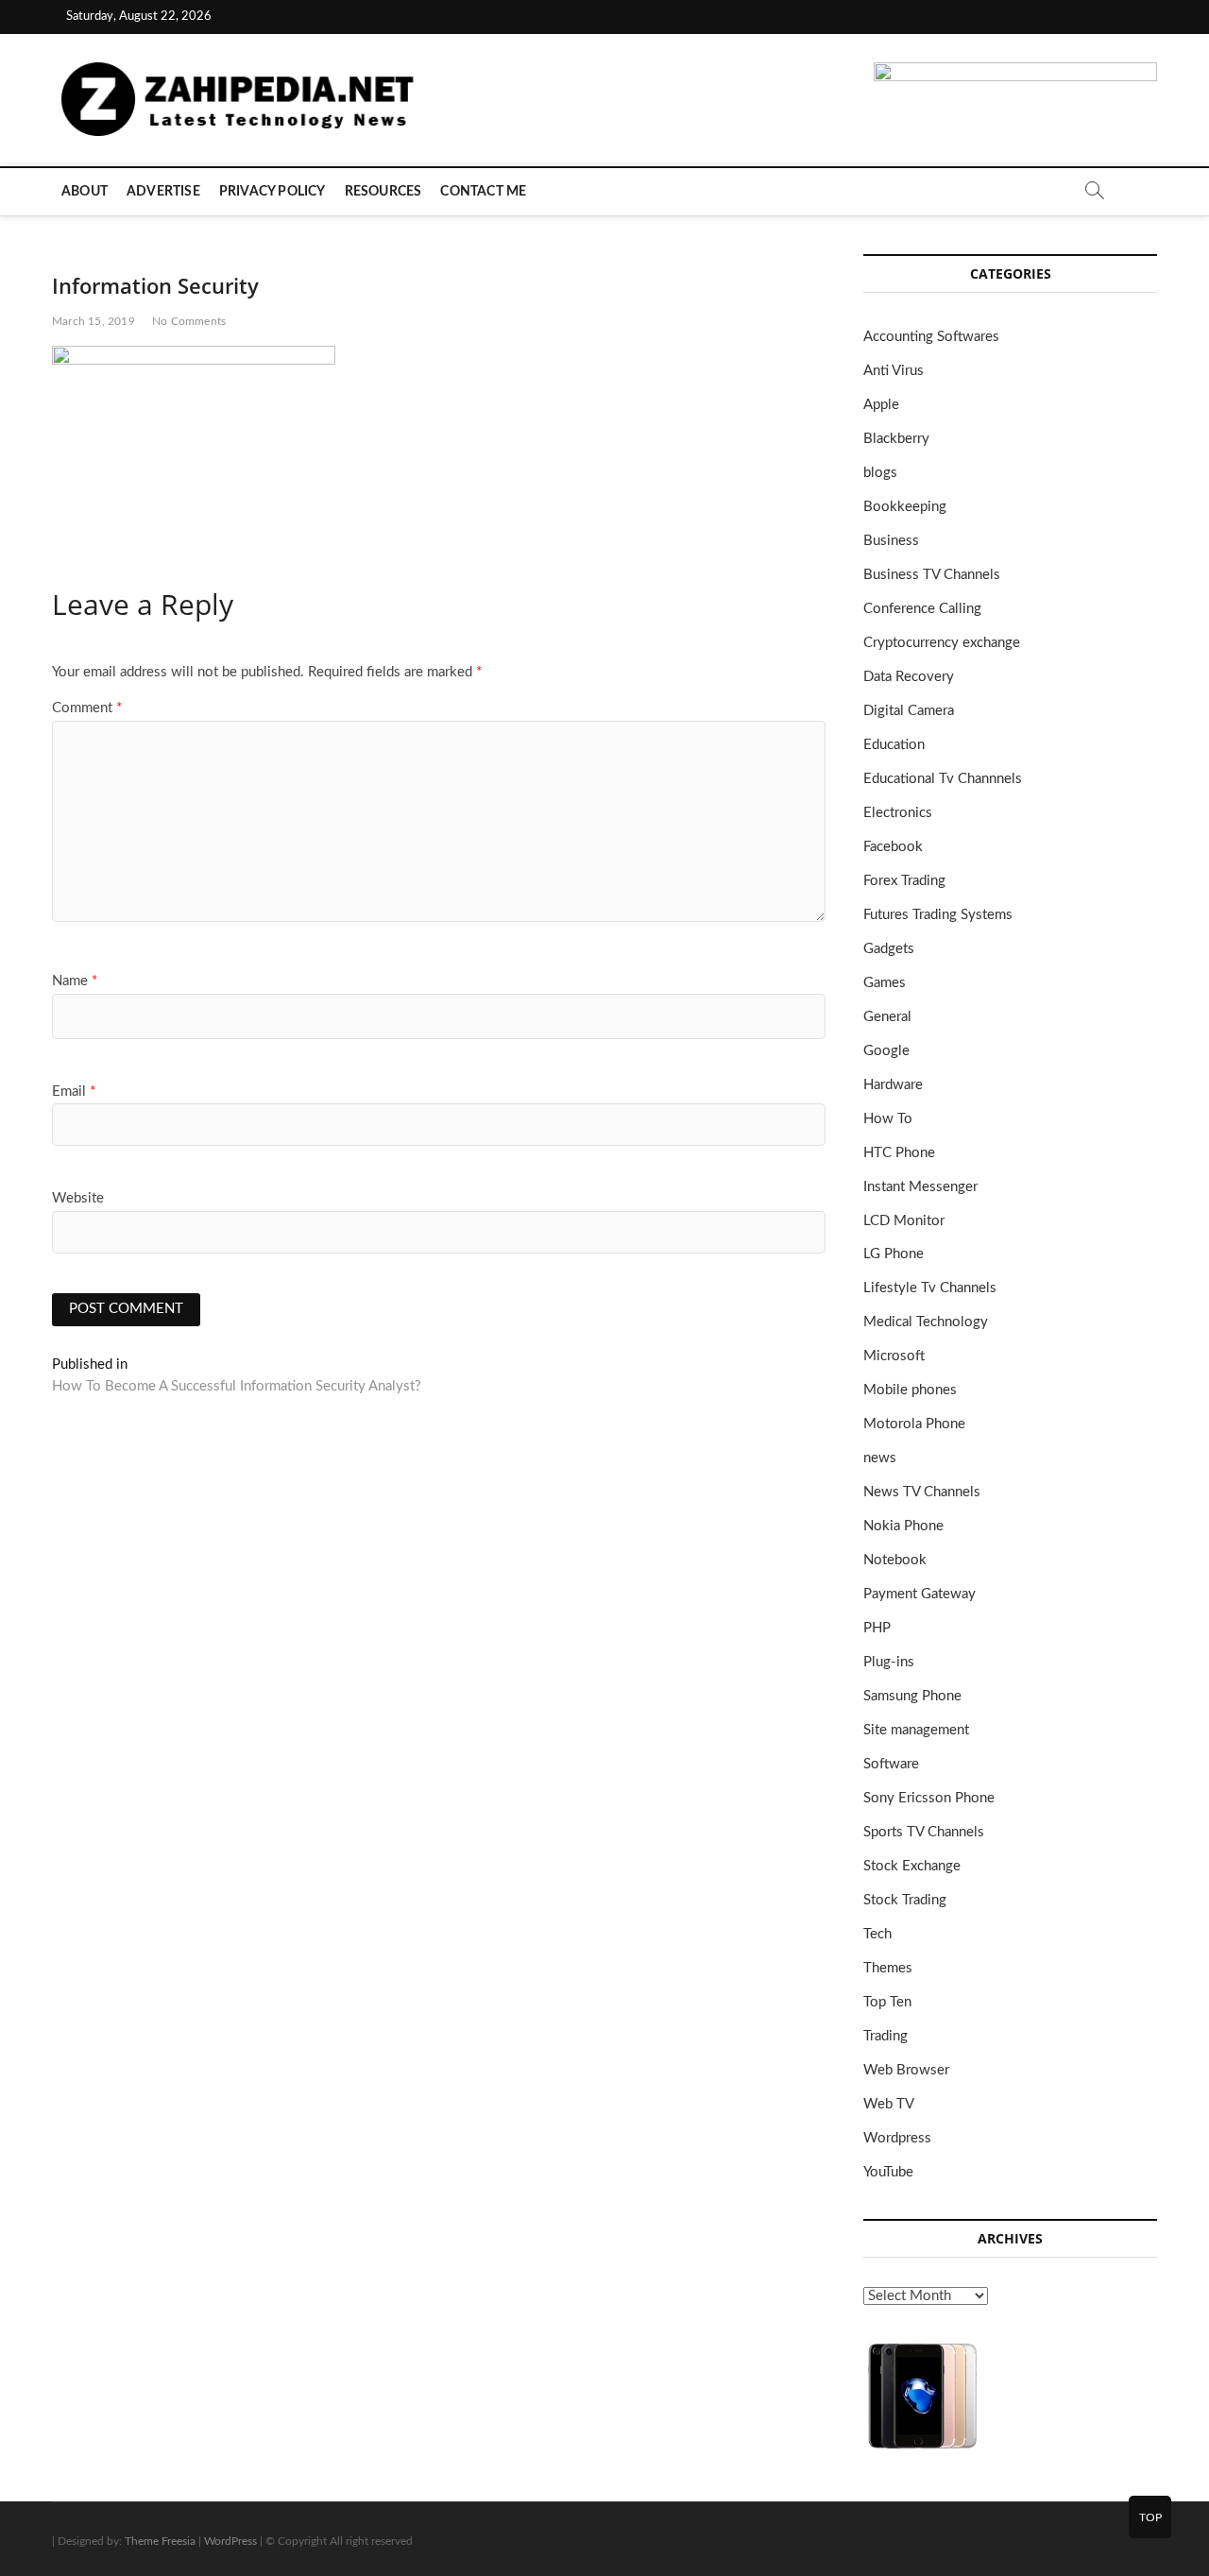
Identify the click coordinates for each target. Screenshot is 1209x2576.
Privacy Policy (272, 192)
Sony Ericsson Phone (929, 1798)
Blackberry (896, 439)
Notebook (895, 1560)
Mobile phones (910, 1390)
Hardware (893, 1085)
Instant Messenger (920, 1187)
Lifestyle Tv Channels (930, 1288)
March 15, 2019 (94, 321)
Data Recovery (909, 677)
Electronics (898, 813)
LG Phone (894, 1254)
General (887, 1017)
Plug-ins (889, 1662)
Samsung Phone (912, 1696)
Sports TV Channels (924, 1832)
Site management (916, 1730)
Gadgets (889, 949)
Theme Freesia (160, 2541)
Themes (888, 1968)
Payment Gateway (920, 1594)
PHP (877, 1628)
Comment (87, 708)
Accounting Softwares (931, 337)
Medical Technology (926, 1322)
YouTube (888, 2172)
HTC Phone (899, 1153)
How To (888, 1119)
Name (75, 981)
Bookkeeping (905, 507)
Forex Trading (904, 881)
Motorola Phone (914, 1424)
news (880, 1458)
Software (891, 1764)
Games (885, 983)
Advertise (163, 192)
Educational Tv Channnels (943, 779)
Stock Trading (905, 1900)
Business (891, 541)
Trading (885, 2036)
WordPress (230, 2541)
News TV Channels (922, 1492)
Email (74, 1092)
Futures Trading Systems (938, 915)
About (85, 192)
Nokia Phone (903, 1526)
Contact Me (483, 192)
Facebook (893, 847)
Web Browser (906, 2070)
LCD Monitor (904, 1221)
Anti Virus (894, 371)
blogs (880, 473)
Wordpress (897, 2138)
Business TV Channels (932, 575)
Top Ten (887, 2002)
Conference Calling (922, 609)
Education (894, 745)
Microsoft (894, 1356)
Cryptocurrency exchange (942, 643)
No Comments (189, 321)
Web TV (889, 2104)
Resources (383, 192)
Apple (881, 405)
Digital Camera (909, 711)
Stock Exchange (912, 1866)
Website (78, 1198)
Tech (877, 1934)
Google (886, 1051)
